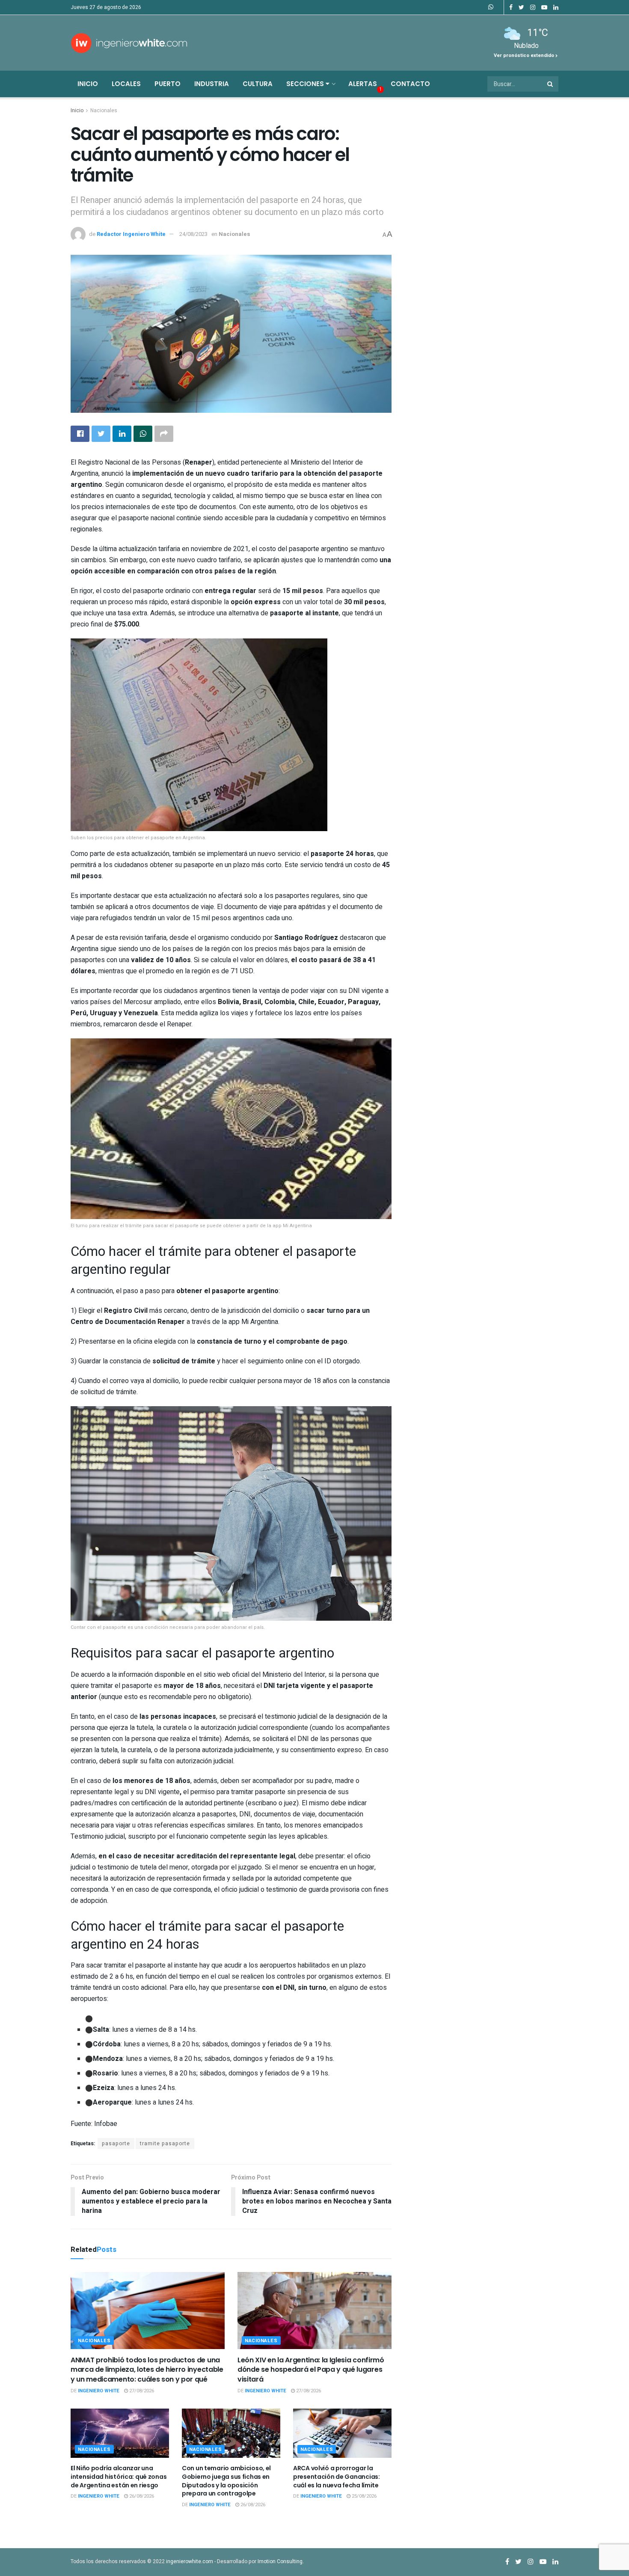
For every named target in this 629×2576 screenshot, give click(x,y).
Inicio (88, 84)
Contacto (410, 84)
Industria (212, 84)
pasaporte (116, 2144)
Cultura (258, 84)
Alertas (363, 84)
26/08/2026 (141, 2496)
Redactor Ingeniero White (131, 234)
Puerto (168, 84)
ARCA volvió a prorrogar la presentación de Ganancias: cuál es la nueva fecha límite (337, 2476)
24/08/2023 (193, 234)
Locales (126, 84)
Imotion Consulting (280, 2561)
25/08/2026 (363, 2496)
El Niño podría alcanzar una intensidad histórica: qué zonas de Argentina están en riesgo (119, 2476)
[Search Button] (551, 84)
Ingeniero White (99, 2391)
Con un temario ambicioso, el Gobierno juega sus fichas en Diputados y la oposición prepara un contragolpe (226, 2481)
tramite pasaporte (165, 2144)
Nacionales (104, 110)
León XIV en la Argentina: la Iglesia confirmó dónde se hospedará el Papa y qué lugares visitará (311, 2370)
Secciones (306, 84)
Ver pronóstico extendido (525, 55)
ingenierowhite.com (190, 2561)
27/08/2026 (141, 2391)
